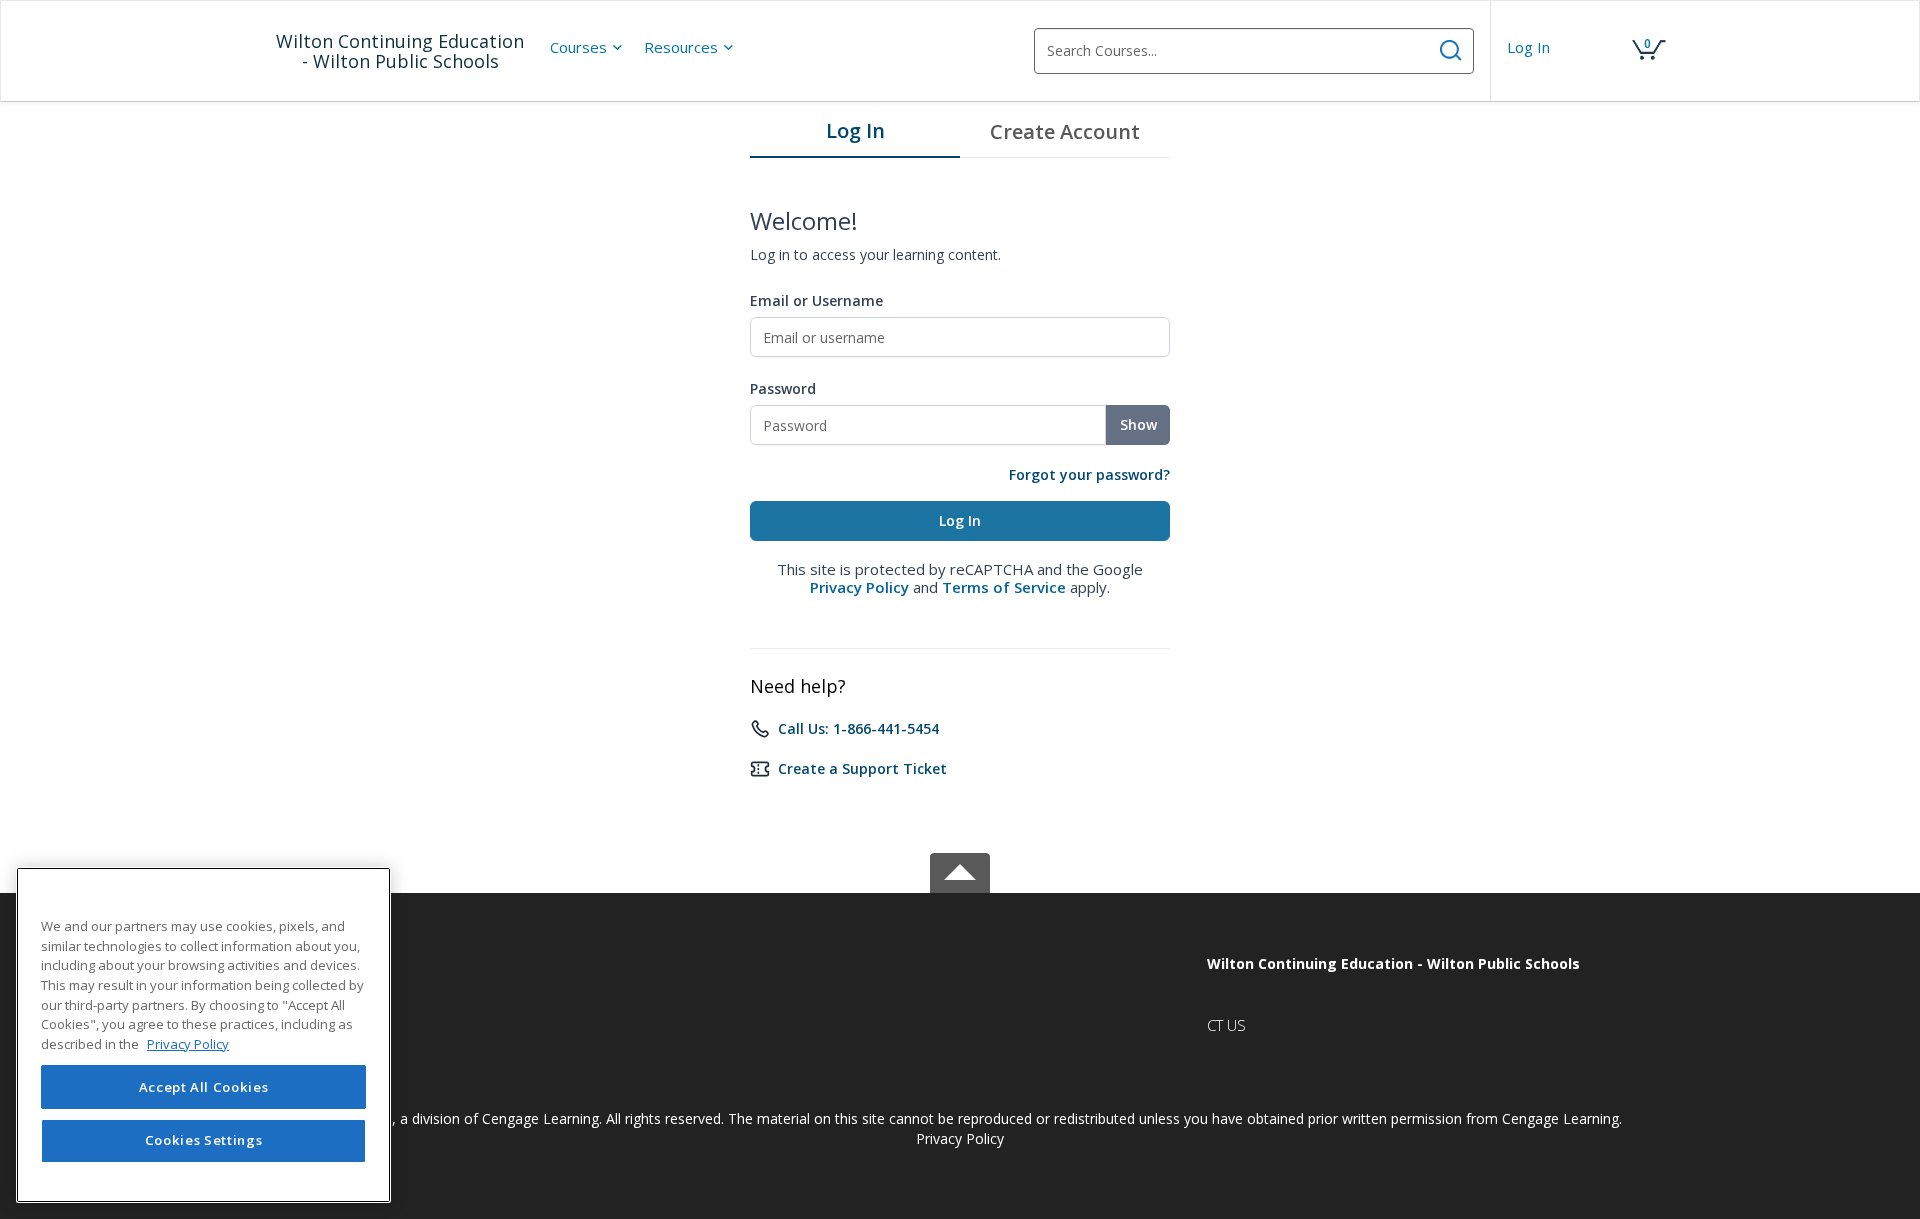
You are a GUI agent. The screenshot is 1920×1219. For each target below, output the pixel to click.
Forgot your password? (1089, 474)
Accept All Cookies (204, 1087)
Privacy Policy (859, 587)
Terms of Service (1004, 587)
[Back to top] (960, 869)
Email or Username (816, 300)
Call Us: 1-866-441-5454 (858, 728)
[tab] (855, 136)
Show (1138, 424)
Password (783, 388)
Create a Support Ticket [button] (862, 768)
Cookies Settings (204, 1141)
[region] (203, 1035)
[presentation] (587, 47)
